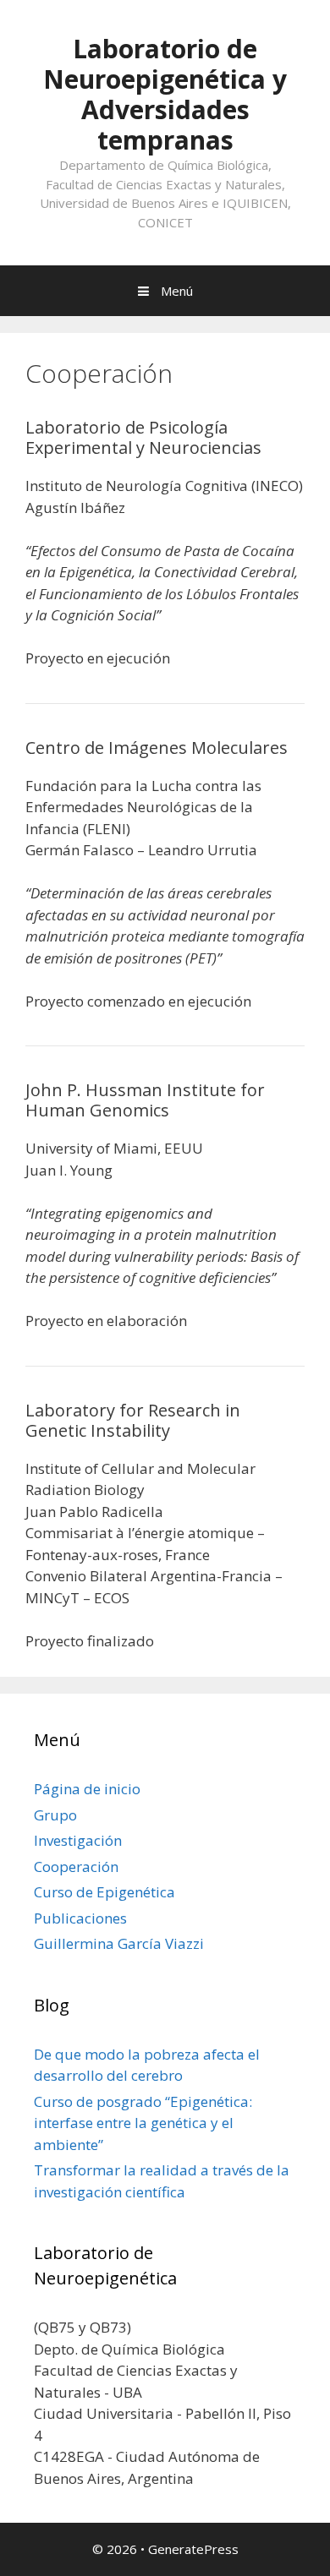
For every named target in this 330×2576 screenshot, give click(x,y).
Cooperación (76, 1867)
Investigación (78, 1840)
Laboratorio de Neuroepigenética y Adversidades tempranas (165, 94)
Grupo (55, 1815)
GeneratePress (193, 2549)
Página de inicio (87, 1789)
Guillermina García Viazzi (119, 1943)
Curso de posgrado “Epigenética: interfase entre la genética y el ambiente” (143, 2123)
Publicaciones (80, 1918)
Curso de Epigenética (104, 1892)
